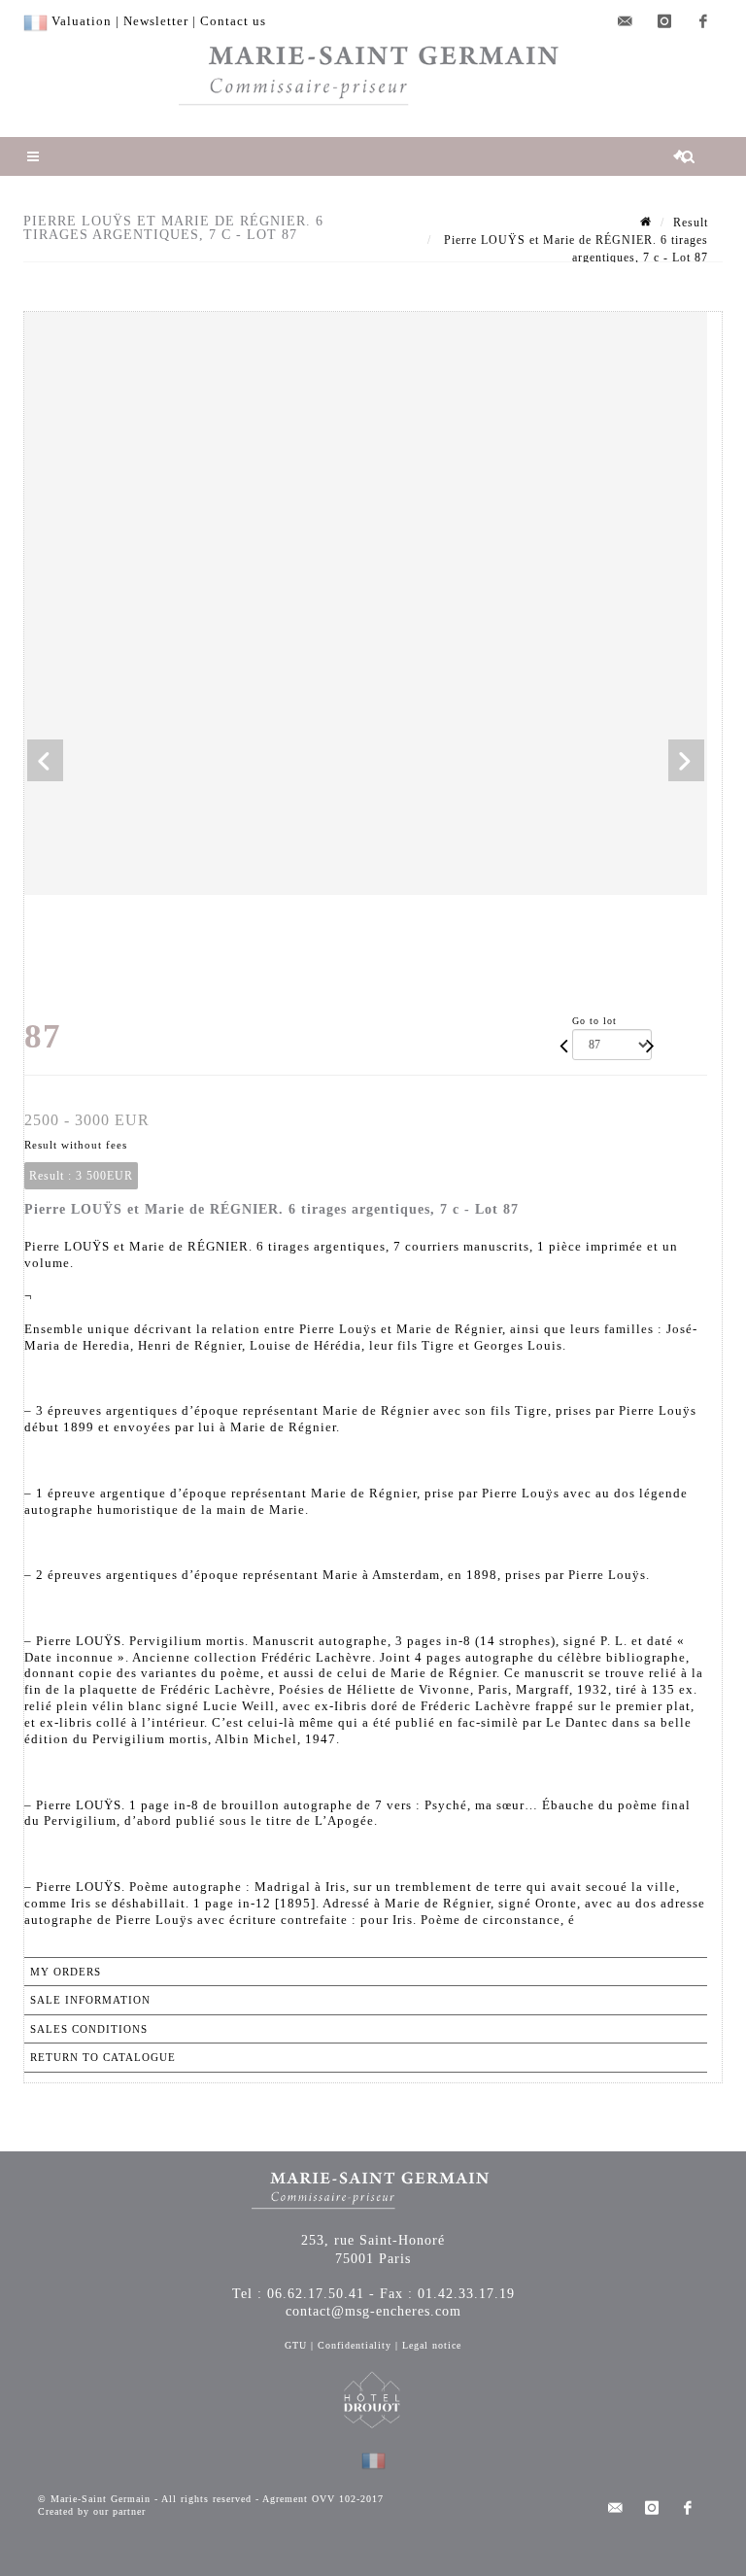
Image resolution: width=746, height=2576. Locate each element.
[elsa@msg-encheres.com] (626, 21)
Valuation (82, 21)
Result (691, 223)
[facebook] (703, 21)
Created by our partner (92, 2511)
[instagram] (664, 21)
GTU (296, 2345)
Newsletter (156, 21)
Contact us (233, 21)
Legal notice (432, 2345)
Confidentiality (355, 2345)
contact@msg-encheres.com (373, 2311)
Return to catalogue (103, 2057)
